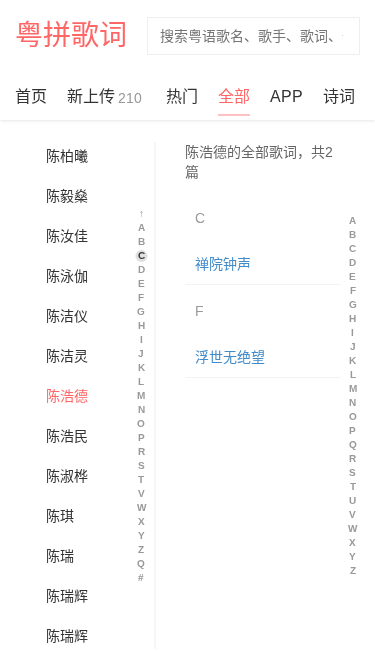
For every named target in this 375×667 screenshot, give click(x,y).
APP (286, 96)
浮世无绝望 (230, 357)
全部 (234, 96)
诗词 (339, 96)
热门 (182, 96)
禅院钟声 (223, 264)
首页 (31, 96)
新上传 (104, 97)
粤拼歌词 (71, 35)
